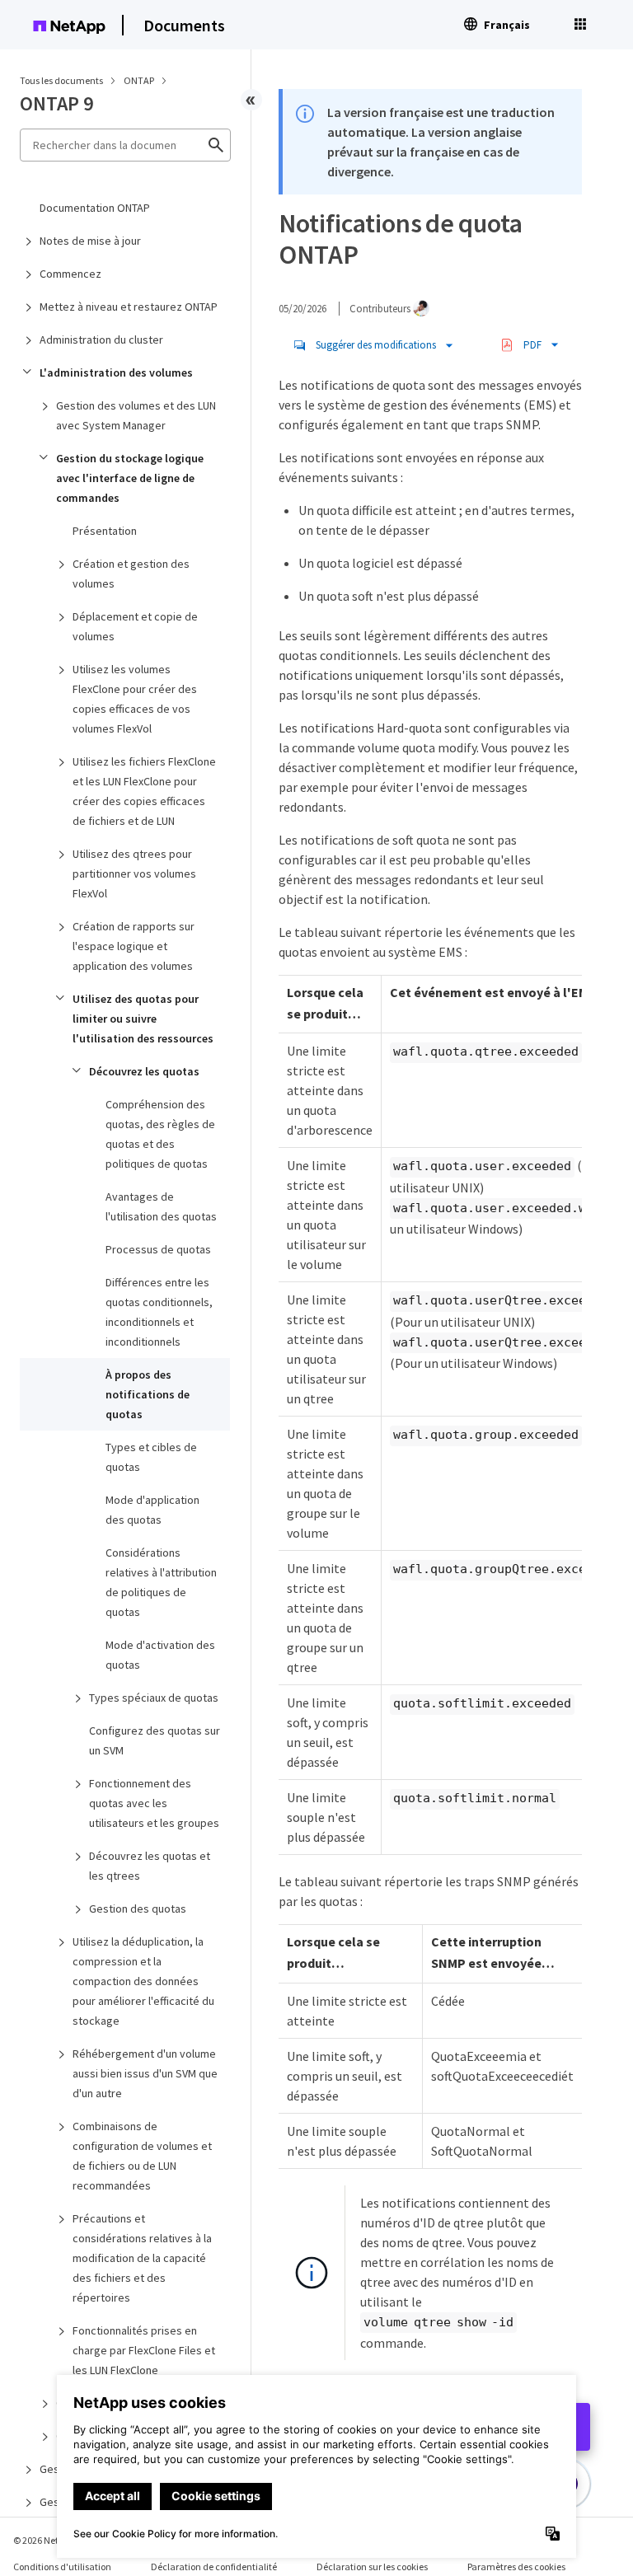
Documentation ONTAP (95, 208)
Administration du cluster (101, 340)
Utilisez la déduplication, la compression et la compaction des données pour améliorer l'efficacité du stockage (143, 1981)
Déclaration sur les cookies (372, 2567)
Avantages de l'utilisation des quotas (161, 1206)
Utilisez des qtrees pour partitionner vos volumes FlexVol (134, 873)
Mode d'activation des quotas (160, 1655)
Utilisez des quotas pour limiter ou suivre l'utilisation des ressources (143, 1019)
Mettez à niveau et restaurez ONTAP (129, 307)
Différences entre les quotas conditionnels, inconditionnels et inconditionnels (159, 1312)
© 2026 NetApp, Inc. (54, 2540)
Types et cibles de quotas (151, 1457)
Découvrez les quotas (144, 1071)
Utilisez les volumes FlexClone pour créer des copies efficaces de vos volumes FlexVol (135, 699)
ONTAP (140, 80)
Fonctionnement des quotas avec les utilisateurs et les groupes (154, 1803)
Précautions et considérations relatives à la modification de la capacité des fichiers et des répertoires (142, 2258)
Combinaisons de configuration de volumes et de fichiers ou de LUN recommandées (142, 2156)
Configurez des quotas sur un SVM (155, 1740)
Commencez (70, 274)
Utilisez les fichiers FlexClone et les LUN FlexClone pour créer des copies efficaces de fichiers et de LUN (144, 791)
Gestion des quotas (138, 1909)
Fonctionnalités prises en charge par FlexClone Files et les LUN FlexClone (144, 2350)
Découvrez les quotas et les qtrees (150, 1866)
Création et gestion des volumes (131, 574)
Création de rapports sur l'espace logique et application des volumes (134, 946)
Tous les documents (61, 80)
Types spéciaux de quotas (154, 1698)
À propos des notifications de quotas (148, 1394)
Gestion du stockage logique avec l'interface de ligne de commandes (130, 478)
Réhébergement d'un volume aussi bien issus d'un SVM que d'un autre (145, 2073)
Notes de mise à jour (90, 241)
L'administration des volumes (116, 372)
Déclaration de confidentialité (214, 2567)
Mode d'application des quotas (152, 1510)
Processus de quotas (158, 1249)
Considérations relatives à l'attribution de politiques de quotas (161, 1582)
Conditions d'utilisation (62, 2567)
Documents (184, 25)
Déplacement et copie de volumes (135, 626)
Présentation (105, 531)
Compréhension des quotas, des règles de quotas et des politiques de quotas (160, 1134)
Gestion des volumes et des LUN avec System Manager (136, 415)
